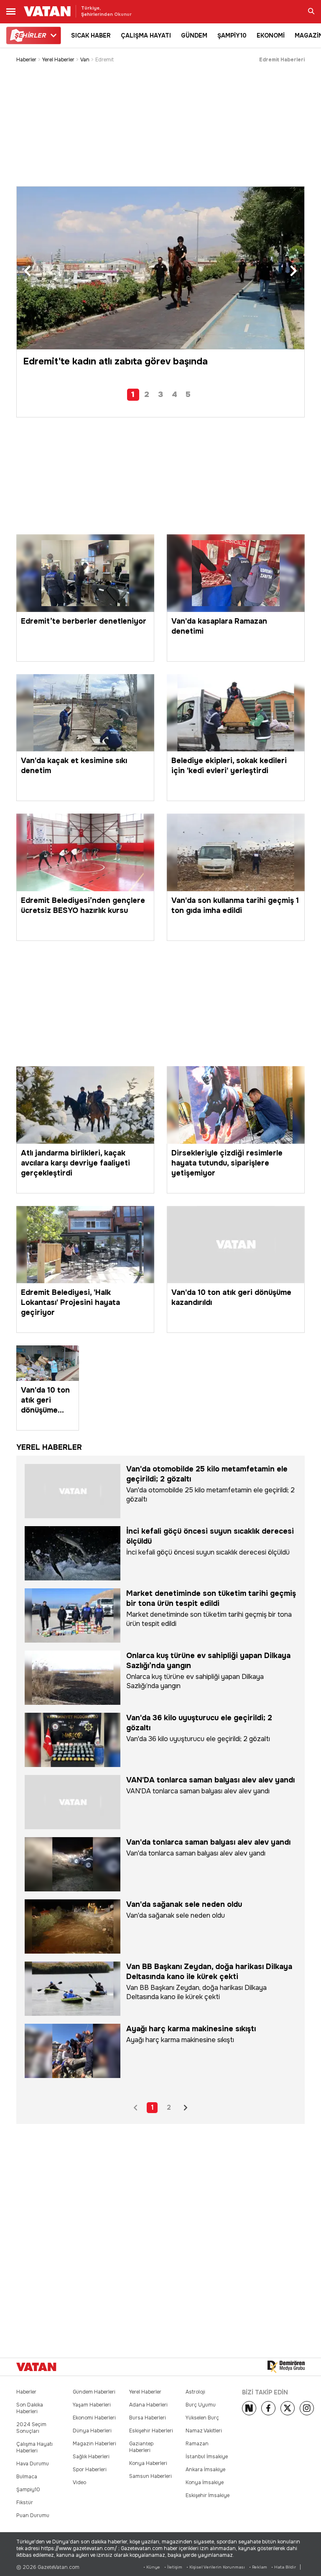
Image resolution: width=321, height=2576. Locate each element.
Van (85, 60)
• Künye (152, 2567)
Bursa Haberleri (148, 2418)
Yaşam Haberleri (92, 2405)
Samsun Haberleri (150, 2476)
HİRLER (30, 35)
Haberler (26, 60)
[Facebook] (268, 2408)
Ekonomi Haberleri (94, 2418)
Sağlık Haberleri (91, 2457)
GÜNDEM (194, 35)
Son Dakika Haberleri (30, 2408)
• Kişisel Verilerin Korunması (216, 2567)
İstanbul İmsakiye (207, 2457)
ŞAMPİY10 (232, 35)
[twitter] (288, 2408)
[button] (27, 271)
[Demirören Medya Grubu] (286, 2367)
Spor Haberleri (90, 2470)
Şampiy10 (28, 2490)
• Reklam (258, 2567)
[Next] (249, 2408)
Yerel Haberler (58, 60)
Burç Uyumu (201, 2405)
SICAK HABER (91, 35)
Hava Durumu (33, 2464)
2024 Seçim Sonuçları (31, 2428)
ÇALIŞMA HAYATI (146, 35)
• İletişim (173, 2567)
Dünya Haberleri (92, 2431)
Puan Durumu (33, 2515)
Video (79, 2482)
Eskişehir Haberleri (151, 2431)
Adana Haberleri (148, 2405)
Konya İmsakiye (205, 2482)
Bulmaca (27, 2477)
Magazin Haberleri (94, 2444)
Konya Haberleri (148, 2463)
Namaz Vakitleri (204, 2431)
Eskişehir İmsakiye (208, 2495)
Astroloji (195, 2392)
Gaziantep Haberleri (141, 2447)
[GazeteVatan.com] (36, 2367)
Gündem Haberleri (94, 2392)
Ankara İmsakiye (205, 2470)
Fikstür (25, 2503)
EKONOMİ (271, 35)
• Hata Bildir (284, 2567)
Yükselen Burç (202, 2418)
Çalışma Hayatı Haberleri (34, 2447)
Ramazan (197, 2444)
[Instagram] (307, 2408)
